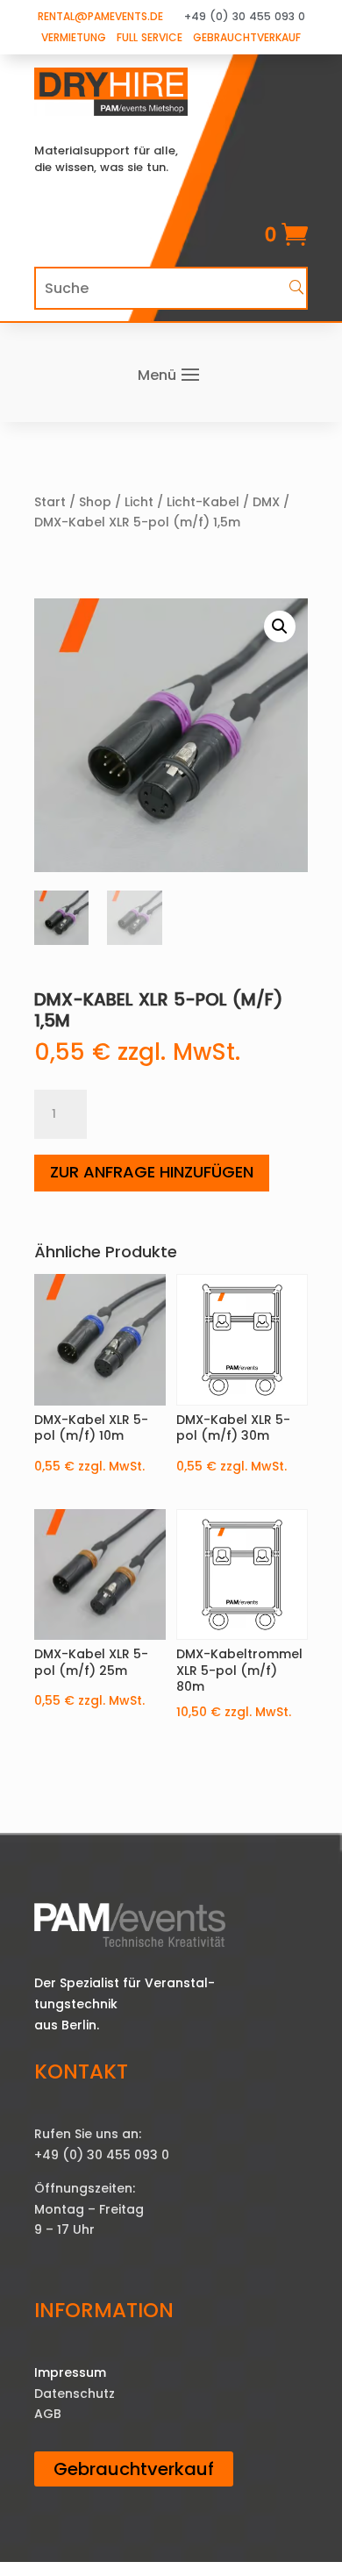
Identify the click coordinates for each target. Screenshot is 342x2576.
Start (50, 502)
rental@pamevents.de (100, 16)
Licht (139, 502)
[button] (280, 626)
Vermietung (74, 37)
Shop (95, 502)
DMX (266, 502)
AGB (48, 2414)
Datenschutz (75, 2394)
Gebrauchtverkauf (247, 37)
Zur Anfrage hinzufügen (152, 1172)
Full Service (150, 37)
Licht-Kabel (203, 502)
